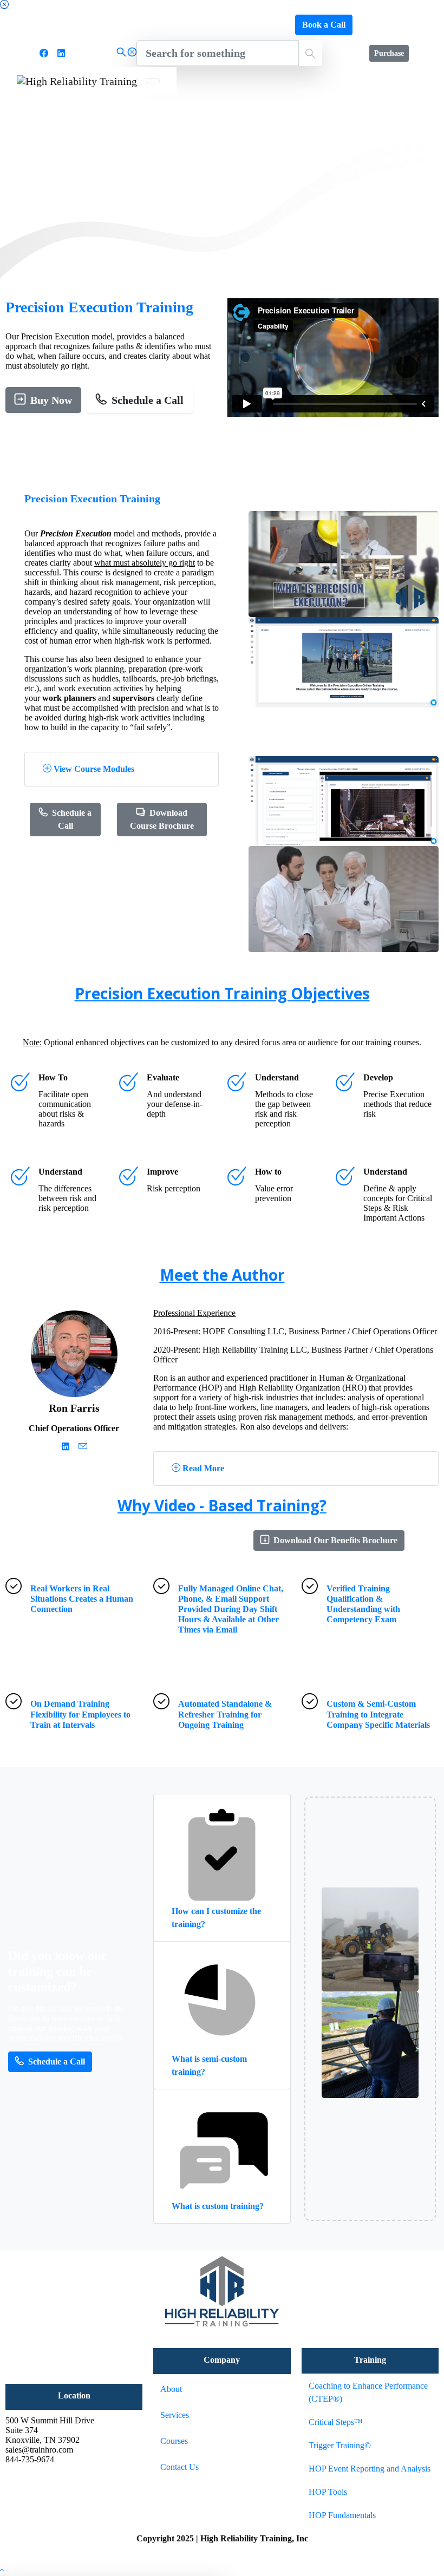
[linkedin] (61, 53)
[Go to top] (2, 2571)
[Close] (4, 5)
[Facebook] (44, 53)
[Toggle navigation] (153, 81)
